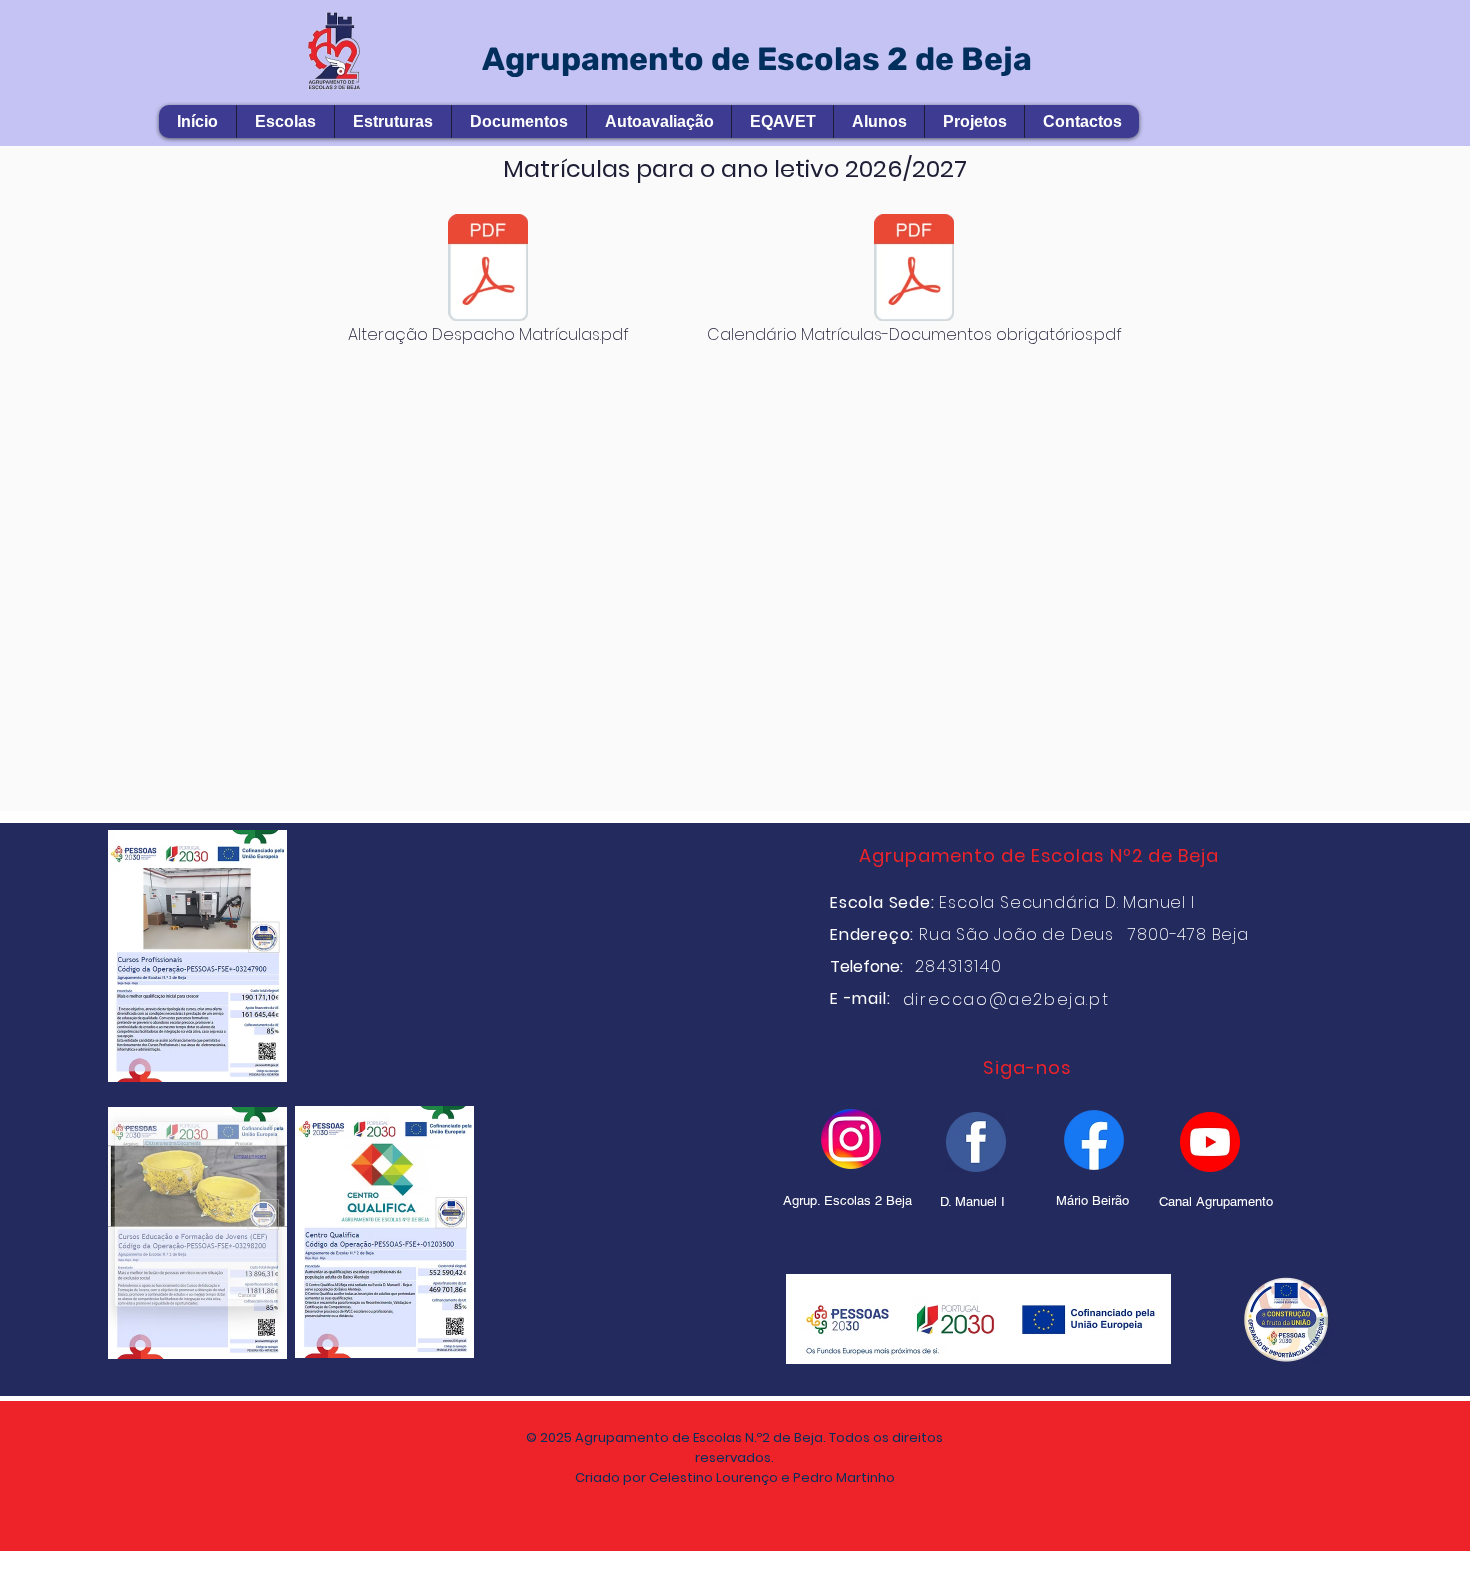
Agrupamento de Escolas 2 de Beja (757, 59)
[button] (285, 121)
